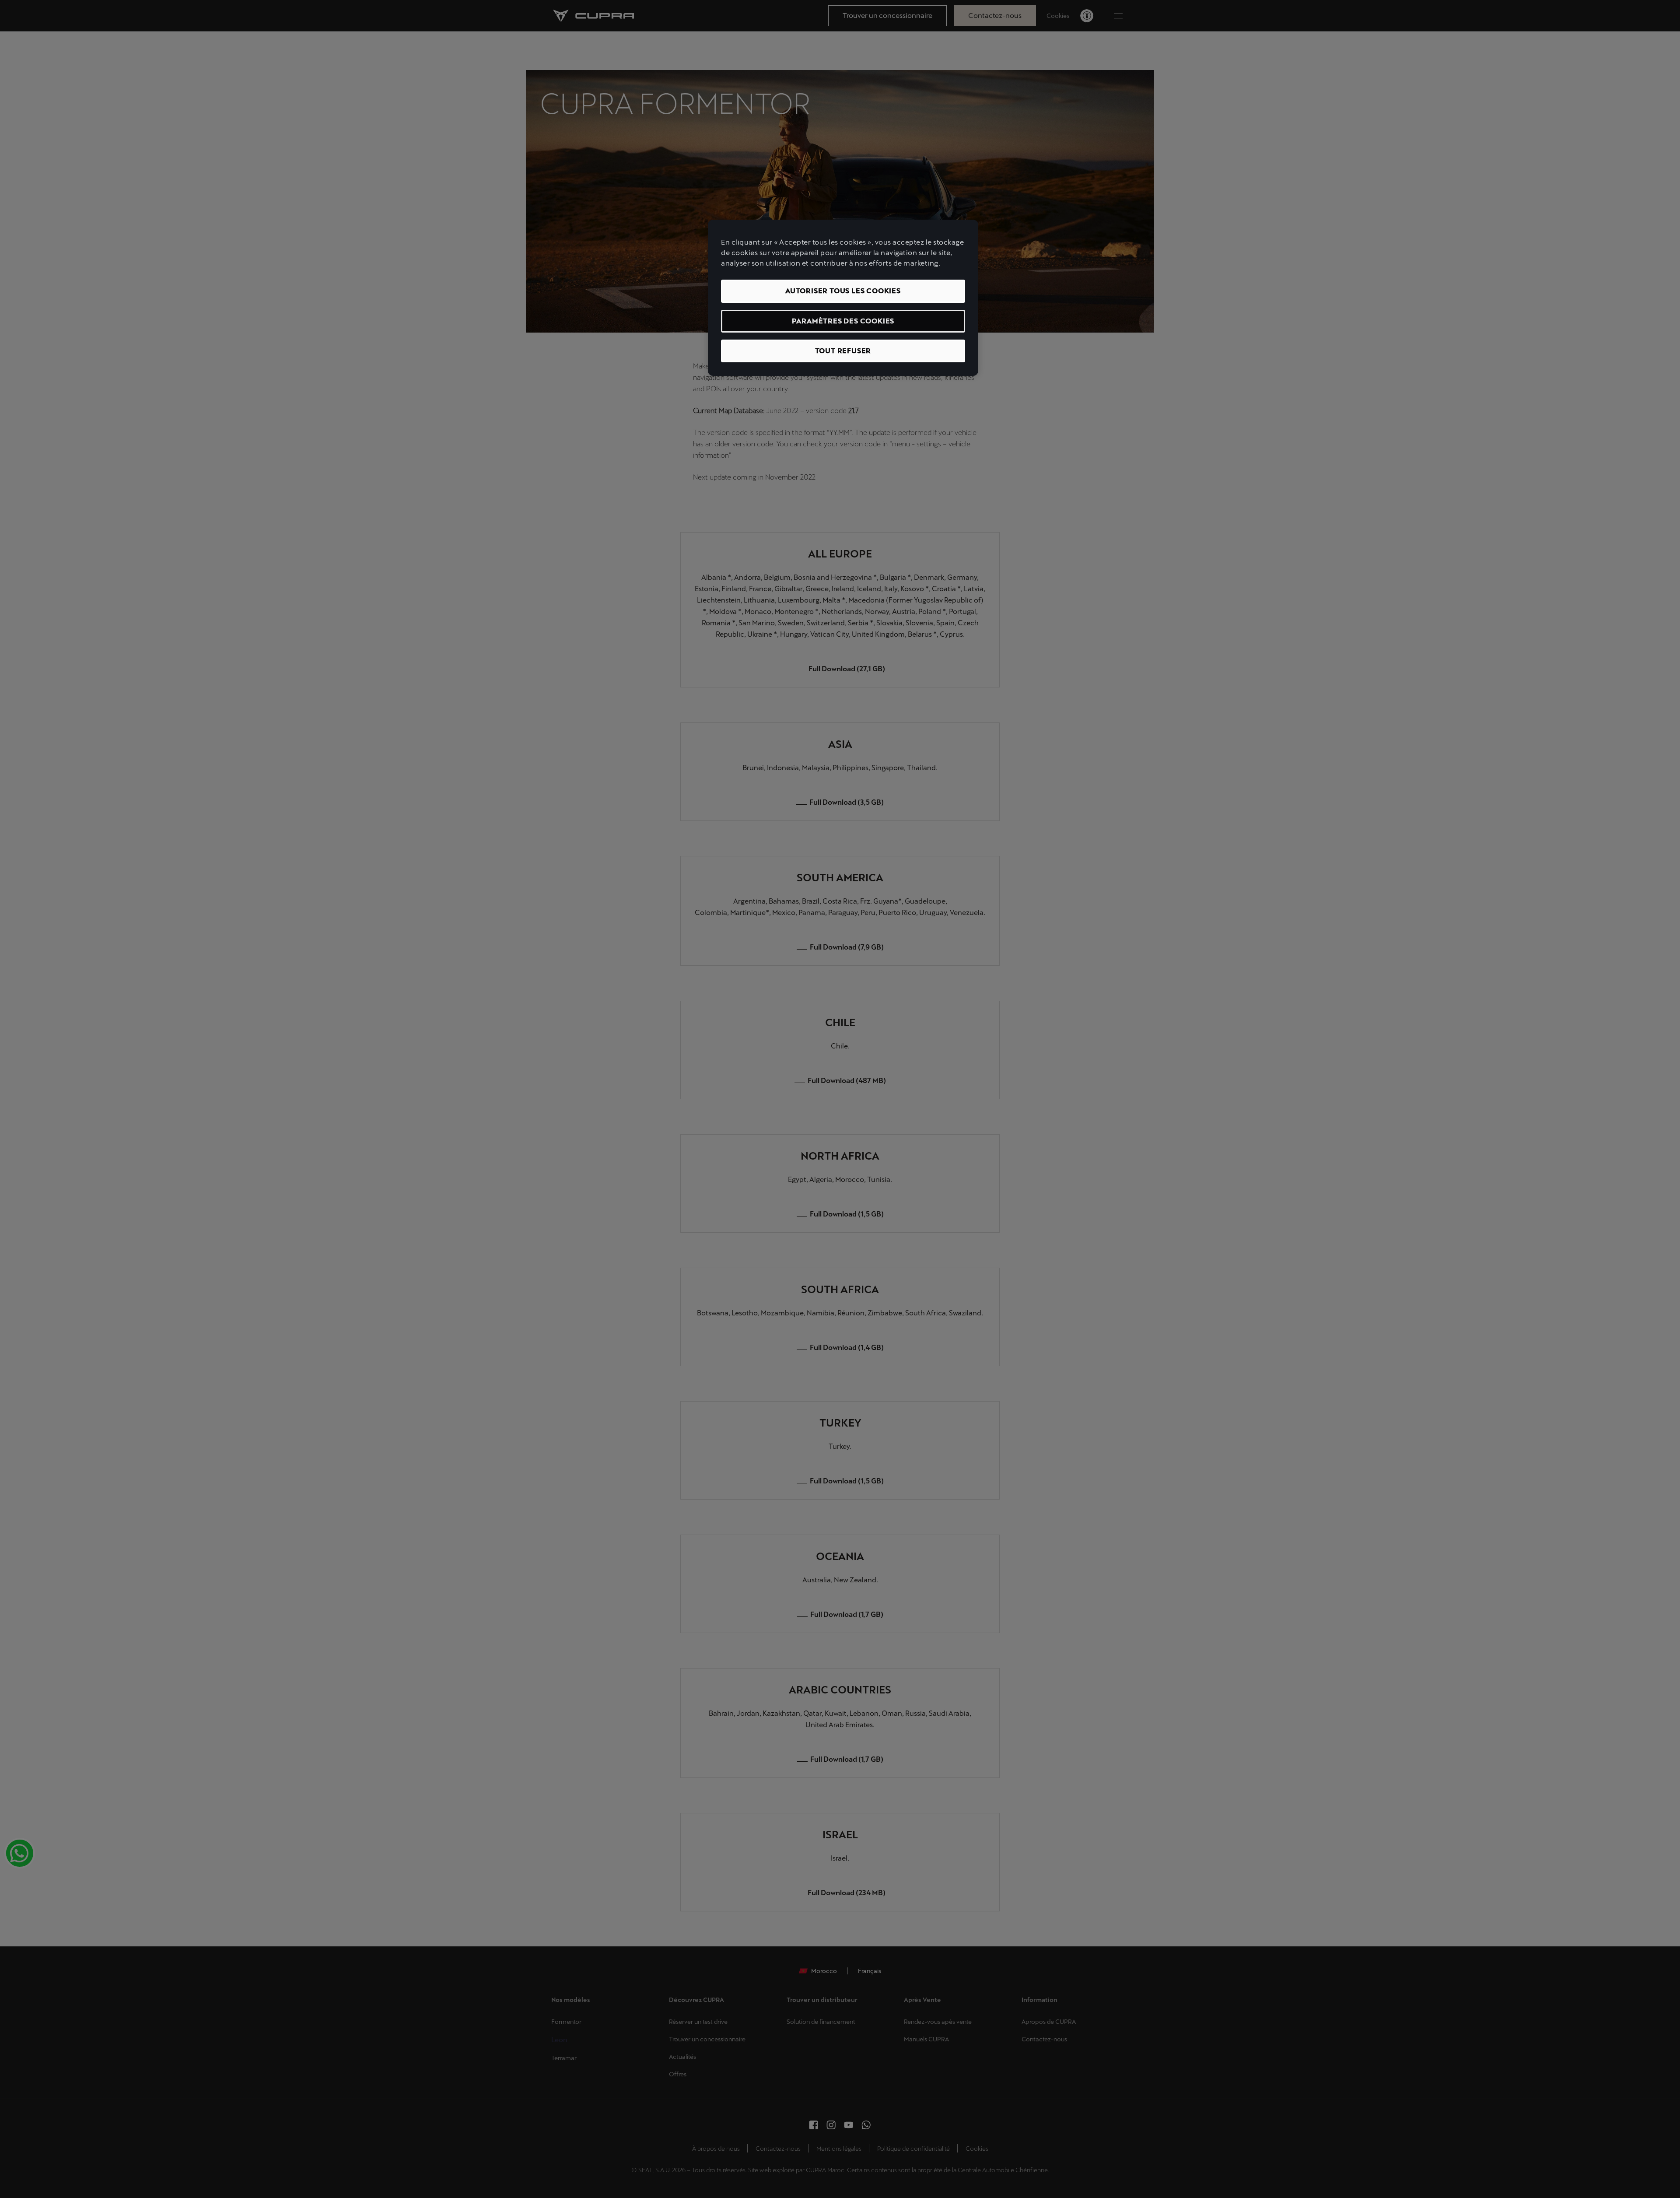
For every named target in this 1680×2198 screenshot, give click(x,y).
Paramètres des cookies (843, 321)
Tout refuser (843, 351)
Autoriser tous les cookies (843, 291)
